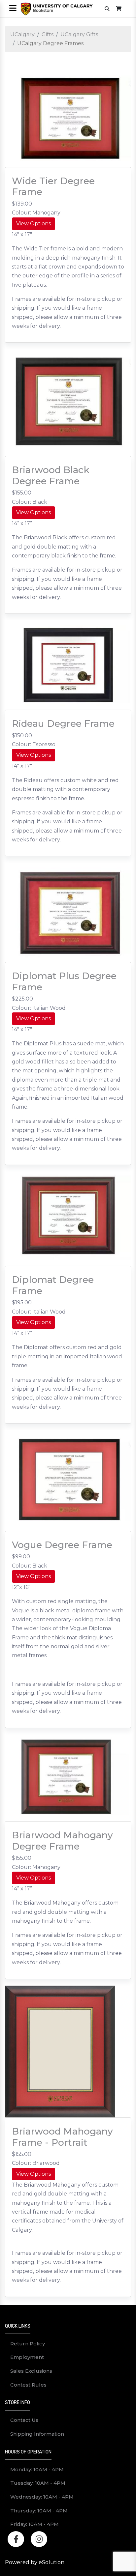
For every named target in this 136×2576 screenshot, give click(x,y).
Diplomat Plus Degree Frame (64, 981)
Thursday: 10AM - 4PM (39, 2511)
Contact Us (24, 2420)
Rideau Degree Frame (63, 723)
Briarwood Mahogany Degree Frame (62, 1841)
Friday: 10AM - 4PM (34, 2524)
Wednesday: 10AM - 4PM (42, 2497)
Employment (27, 2357)
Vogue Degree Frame (62, 1545)
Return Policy (28, 2344)
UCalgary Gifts (79, 34)
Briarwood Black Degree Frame (51, 475)
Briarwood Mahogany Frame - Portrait (62, 2137)
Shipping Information (37, 2434)
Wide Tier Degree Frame (53, 186)
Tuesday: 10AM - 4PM (38, 2483)
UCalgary (22, 34)
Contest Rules (28, 2385)
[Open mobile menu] (13, 9)
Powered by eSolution (35, 2562)
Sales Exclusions (31, 2371)
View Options (34, 224)
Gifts (48, 34)
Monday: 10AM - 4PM (37, 2469)
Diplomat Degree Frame (53, 1285)
